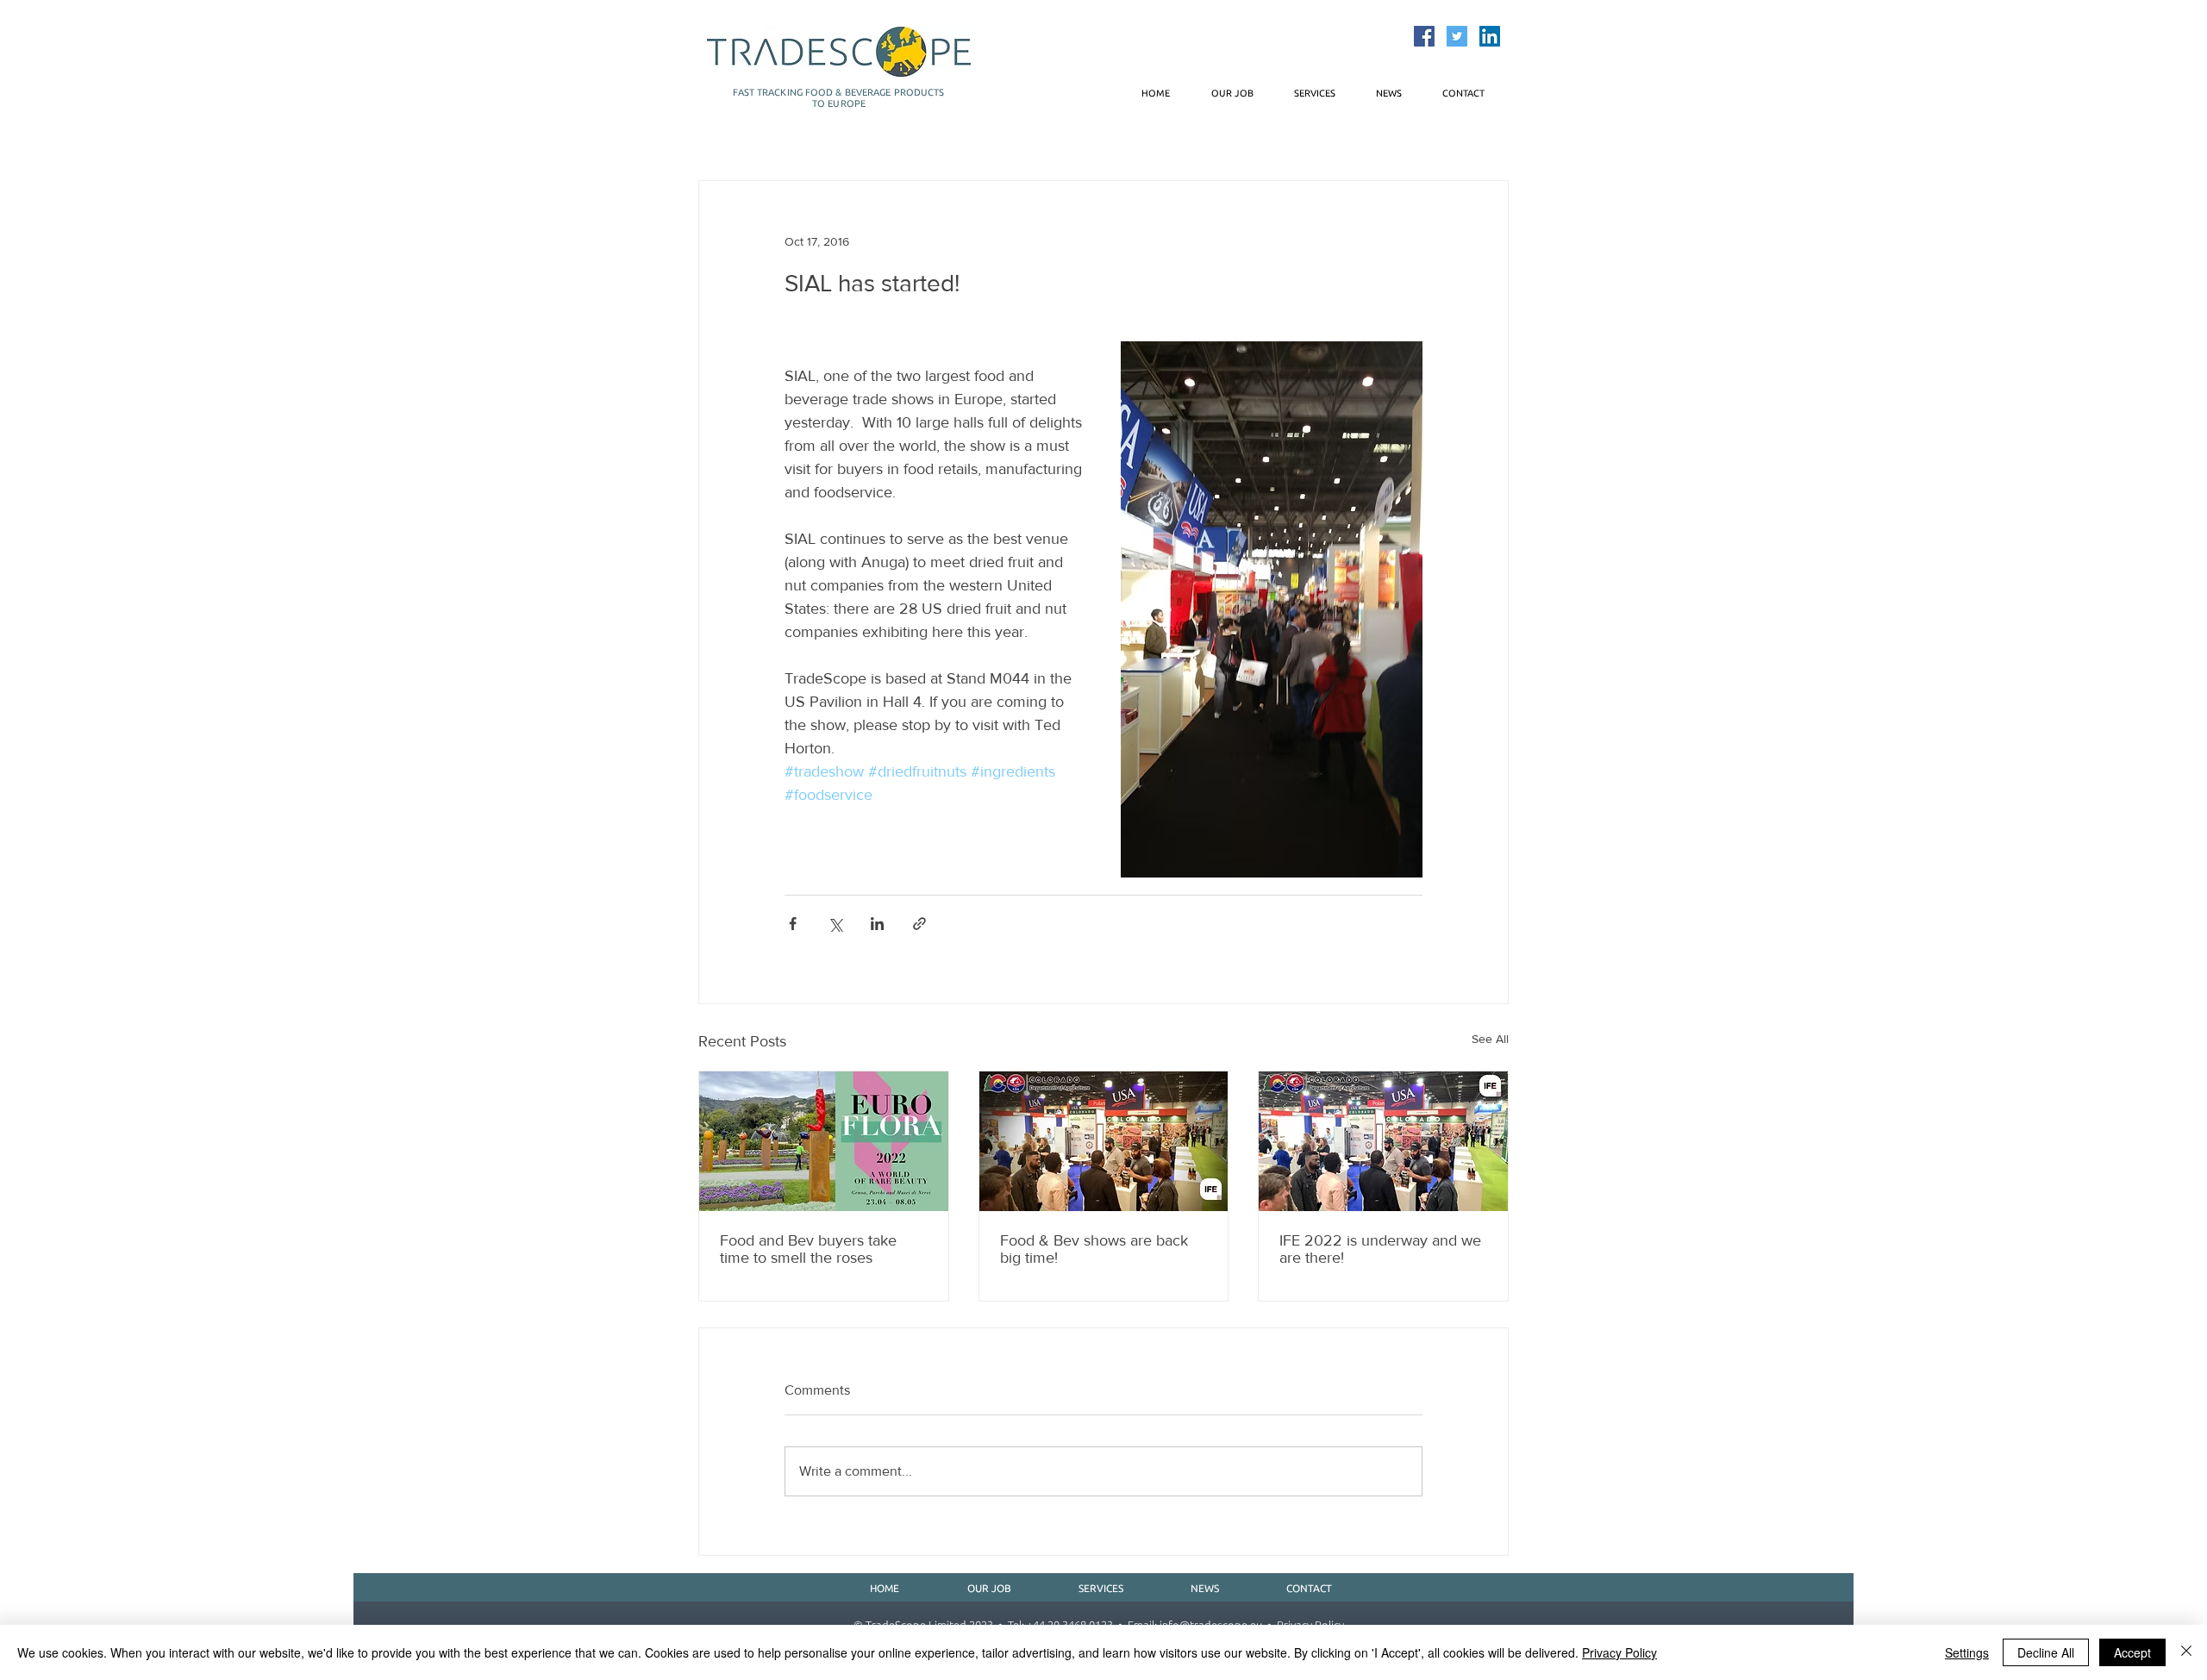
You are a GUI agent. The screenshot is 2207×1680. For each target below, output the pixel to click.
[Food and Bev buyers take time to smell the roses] (824, 1141)
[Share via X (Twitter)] (835, 924)
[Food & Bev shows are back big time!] (1104, 1141)
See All (1490, 1039)
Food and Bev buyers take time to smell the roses (808, 1249)
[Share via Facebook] (793, 924)
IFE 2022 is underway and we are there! (1380, 1249)
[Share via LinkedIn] (877, 924)
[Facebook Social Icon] (1424, 36)
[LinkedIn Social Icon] (1490, 36)
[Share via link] (919, 924)
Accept (2132, 1652)
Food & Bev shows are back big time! (1094, 1249)
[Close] (2186, 1652)
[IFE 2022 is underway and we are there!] (1383, 1141)
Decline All (2046, 1652)
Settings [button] (1967, 1652)
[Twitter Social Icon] (1457, 36)
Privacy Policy (1619, 1652)
